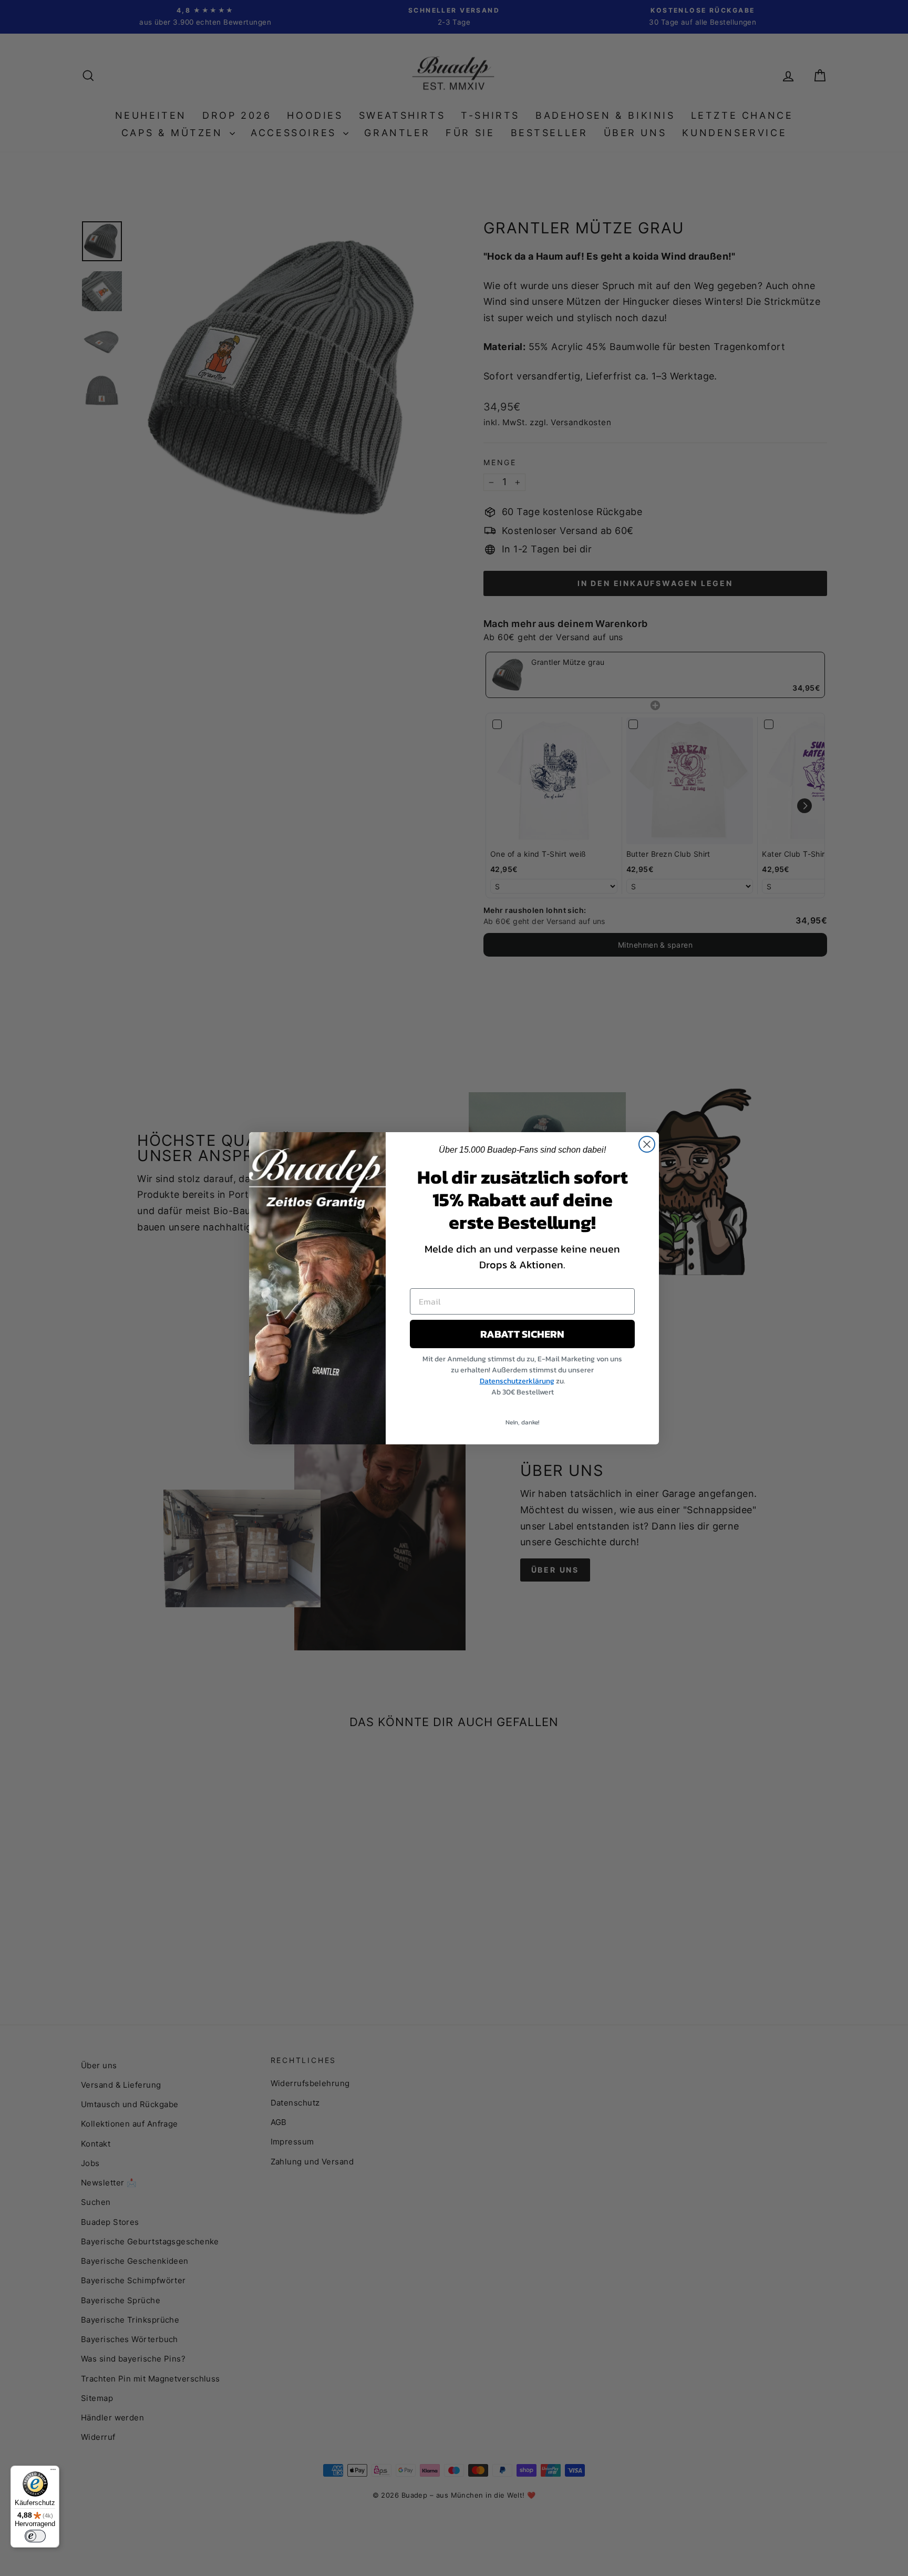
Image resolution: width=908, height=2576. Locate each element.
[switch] (35, 2536)
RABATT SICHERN (522, 1334)
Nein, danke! (522, 1422)
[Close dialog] (647, 1144)
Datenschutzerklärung (517, 1381)
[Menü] (53, 2472)
